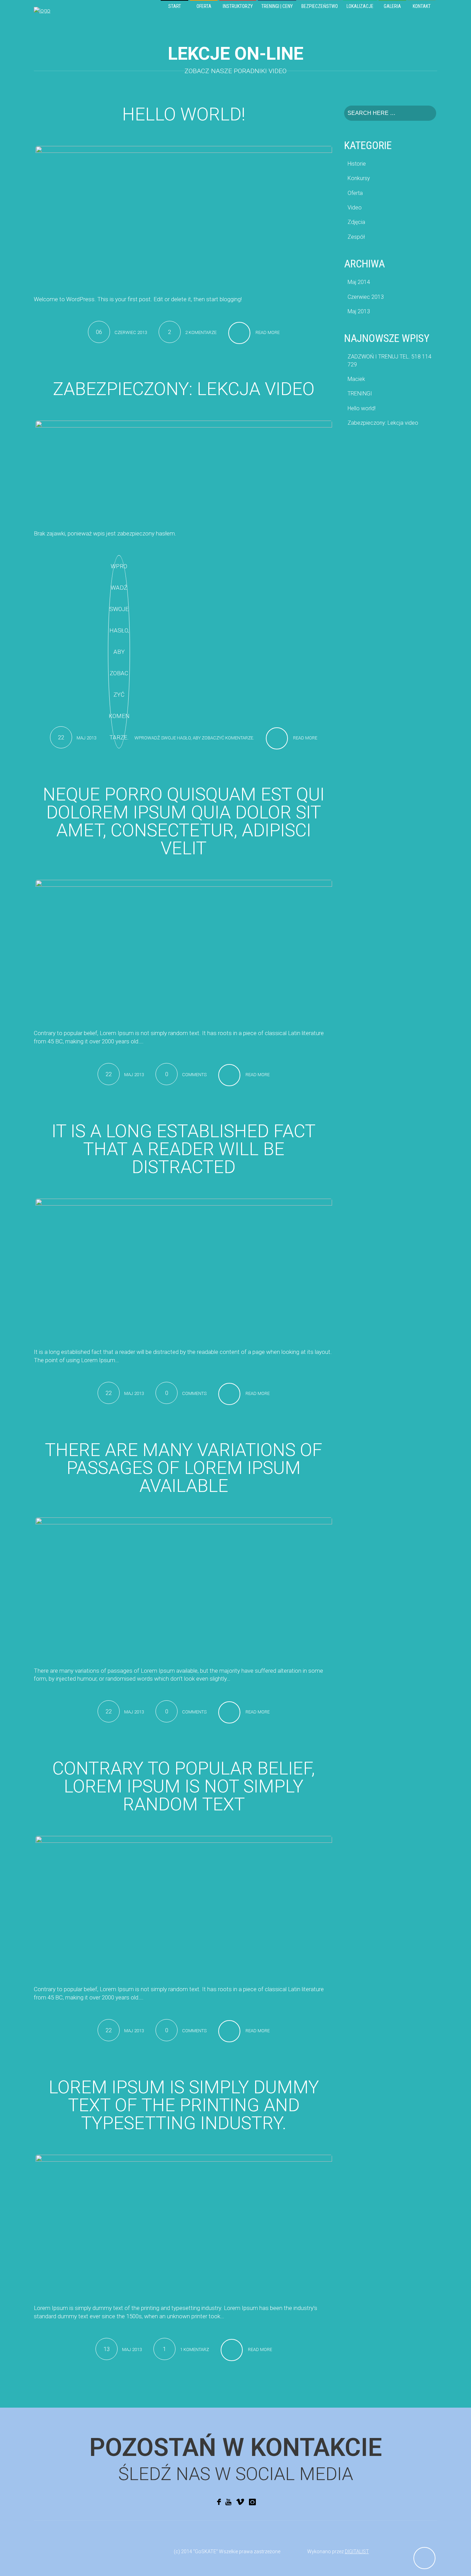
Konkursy (359, 178)
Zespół (356, 237)
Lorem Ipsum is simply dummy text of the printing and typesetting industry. (184, 2105)
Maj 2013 (359, 311)
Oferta (355, 193)
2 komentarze (201, 332)
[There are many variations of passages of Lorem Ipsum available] (184, 1586)
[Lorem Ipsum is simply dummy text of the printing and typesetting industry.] (184, 2224)
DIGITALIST (357, 2552)
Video (355, 208)
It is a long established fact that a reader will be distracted (184, 1149)
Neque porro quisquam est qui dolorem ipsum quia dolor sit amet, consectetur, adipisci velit (184, 821)
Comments (194, 1075)
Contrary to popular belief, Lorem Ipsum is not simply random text (184, 1786)
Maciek (356, 379)
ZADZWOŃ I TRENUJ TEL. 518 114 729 (389, 360)
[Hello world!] (184, 215)
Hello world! (184, 114)
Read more (268, 332)
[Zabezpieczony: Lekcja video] (184, 469)
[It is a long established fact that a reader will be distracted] (184, 1268)
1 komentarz (194, 2349)
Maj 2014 (359, 282)
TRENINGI (360, 394)
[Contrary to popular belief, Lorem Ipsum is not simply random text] (184, 1905)
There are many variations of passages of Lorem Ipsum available (184, 1468)
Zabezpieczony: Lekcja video (184, 389)
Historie (357, 164)
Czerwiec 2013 (366, 297)
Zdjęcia (356, 222)
